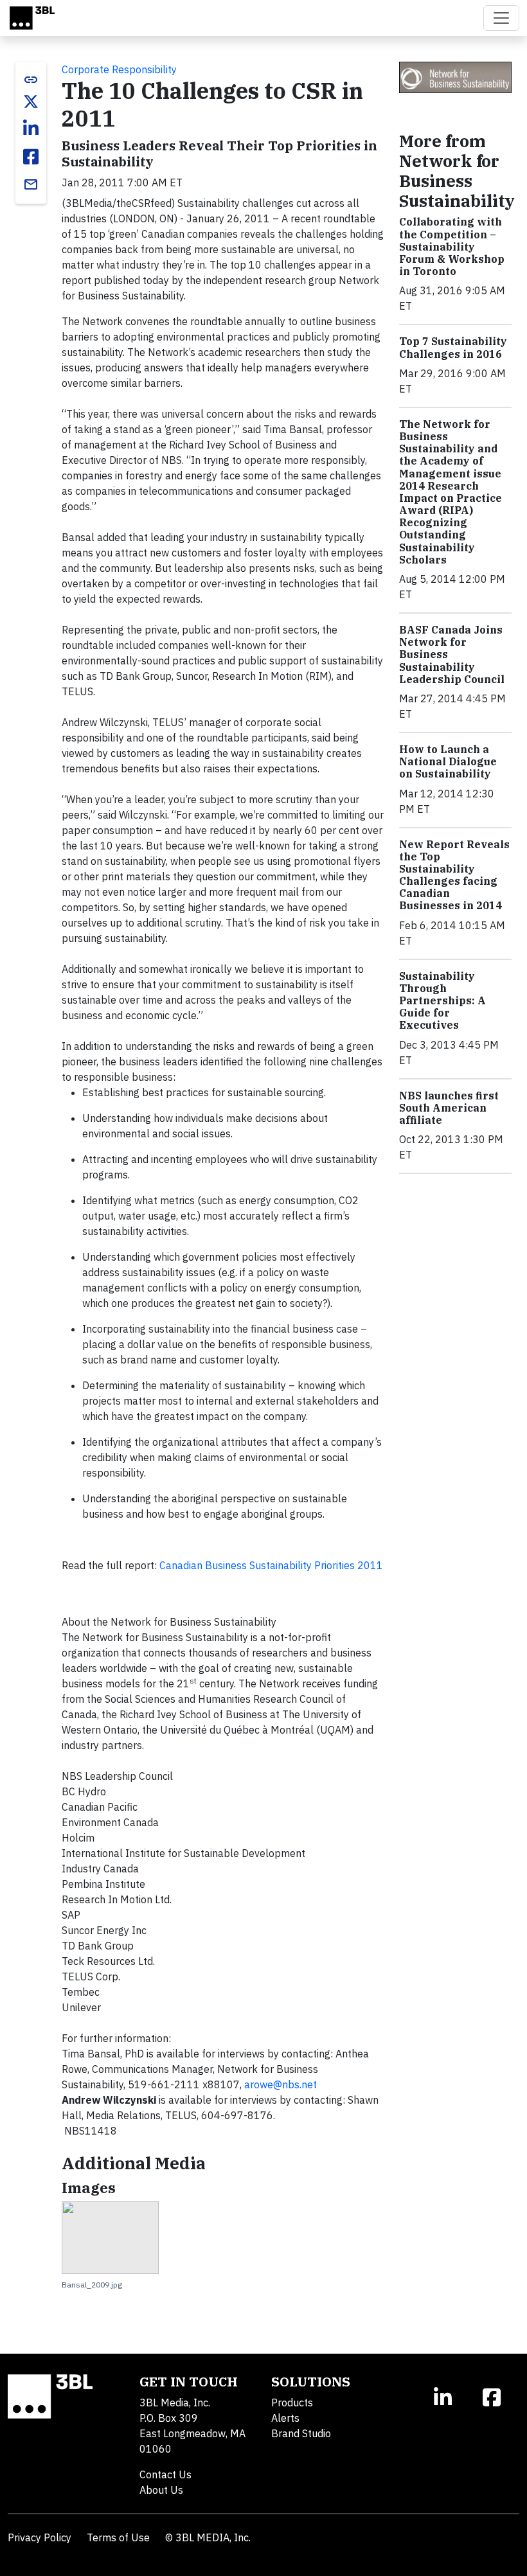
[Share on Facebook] (31, 157)
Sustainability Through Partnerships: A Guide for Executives (442, 1001)
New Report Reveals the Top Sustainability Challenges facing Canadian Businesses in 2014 (454, 875)
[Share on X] (31, 102)
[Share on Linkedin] (31, 129)
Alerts (285, 2418)
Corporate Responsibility (119, 69)
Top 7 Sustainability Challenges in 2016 (453, 347)
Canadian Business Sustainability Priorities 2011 (271, 1565)
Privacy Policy (40, 2537)
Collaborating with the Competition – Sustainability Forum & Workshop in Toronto (452, 246)
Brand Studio (301, 2433)
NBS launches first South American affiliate (449, 1108)
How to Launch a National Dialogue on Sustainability (448, 761)
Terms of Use (118, 2537)
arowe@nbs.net (281, 2084)
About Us (161, 2490)
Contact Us (165, 2474)
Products (292, 2403)
